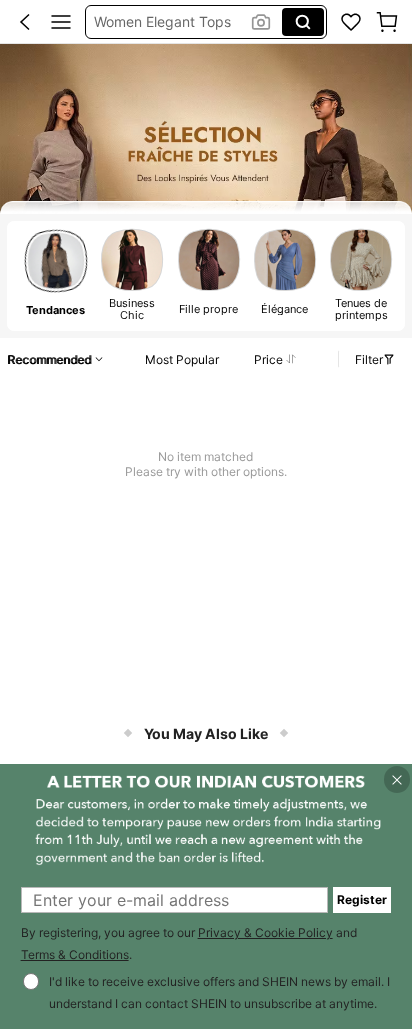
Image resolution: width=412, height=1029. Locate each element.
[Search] (303, 22)
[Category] (61, 22)
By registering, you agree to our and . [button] (189, 944)
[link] (351, 22)
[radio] (56, 275)
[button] (25, 22)
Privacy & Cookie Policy (265, 932)
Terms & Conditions (75, 954)
